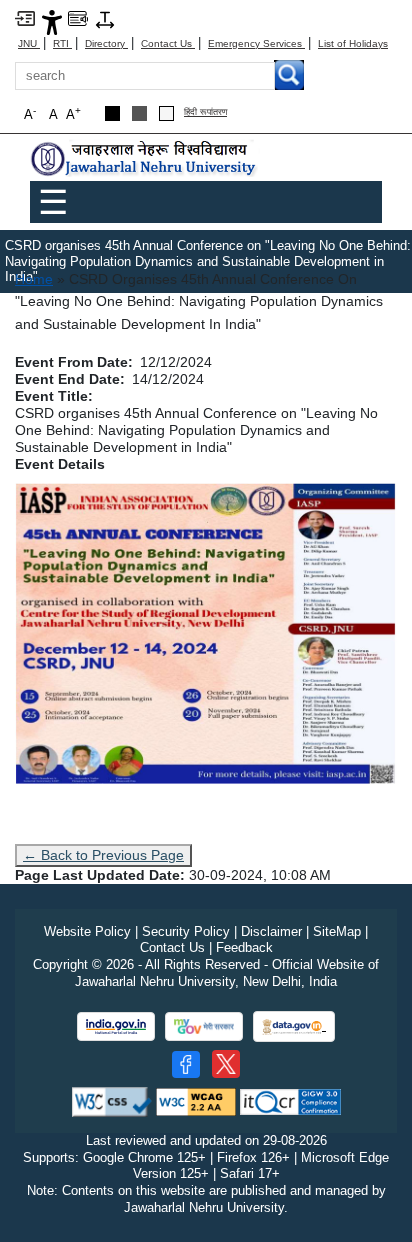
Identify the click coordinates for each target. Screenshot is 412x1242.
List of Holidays (353, 43)
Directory (106, 43)
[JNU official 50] (226, 1064)
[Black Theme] (112, 113)
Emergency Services (256, 43)
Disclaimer (271, 931)
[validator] (112, 1100)
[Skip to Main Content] (25, 17)
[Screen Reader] (78, 17)
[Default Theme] (166, 113)
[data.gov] (294, 1026)
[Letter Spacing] (105, 18)
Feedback (244, 947)
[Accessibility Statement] (52, 21)
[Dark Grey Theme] (139, 113)
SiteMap (337, 931)
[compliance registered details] (290, 1100)
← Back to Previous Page (103, 855)
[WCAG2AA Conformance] (196, 1100)
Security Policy (186, 931)
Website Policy (87, 931)
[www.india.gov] (116, 1026)
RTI (62, 43)
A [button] (73, 113)
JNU (29, 43)
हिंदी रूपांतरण (205, 112)
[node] (145, 159)
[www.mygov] (204, 1026)
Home (34, 279)
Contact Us (168, 43)
